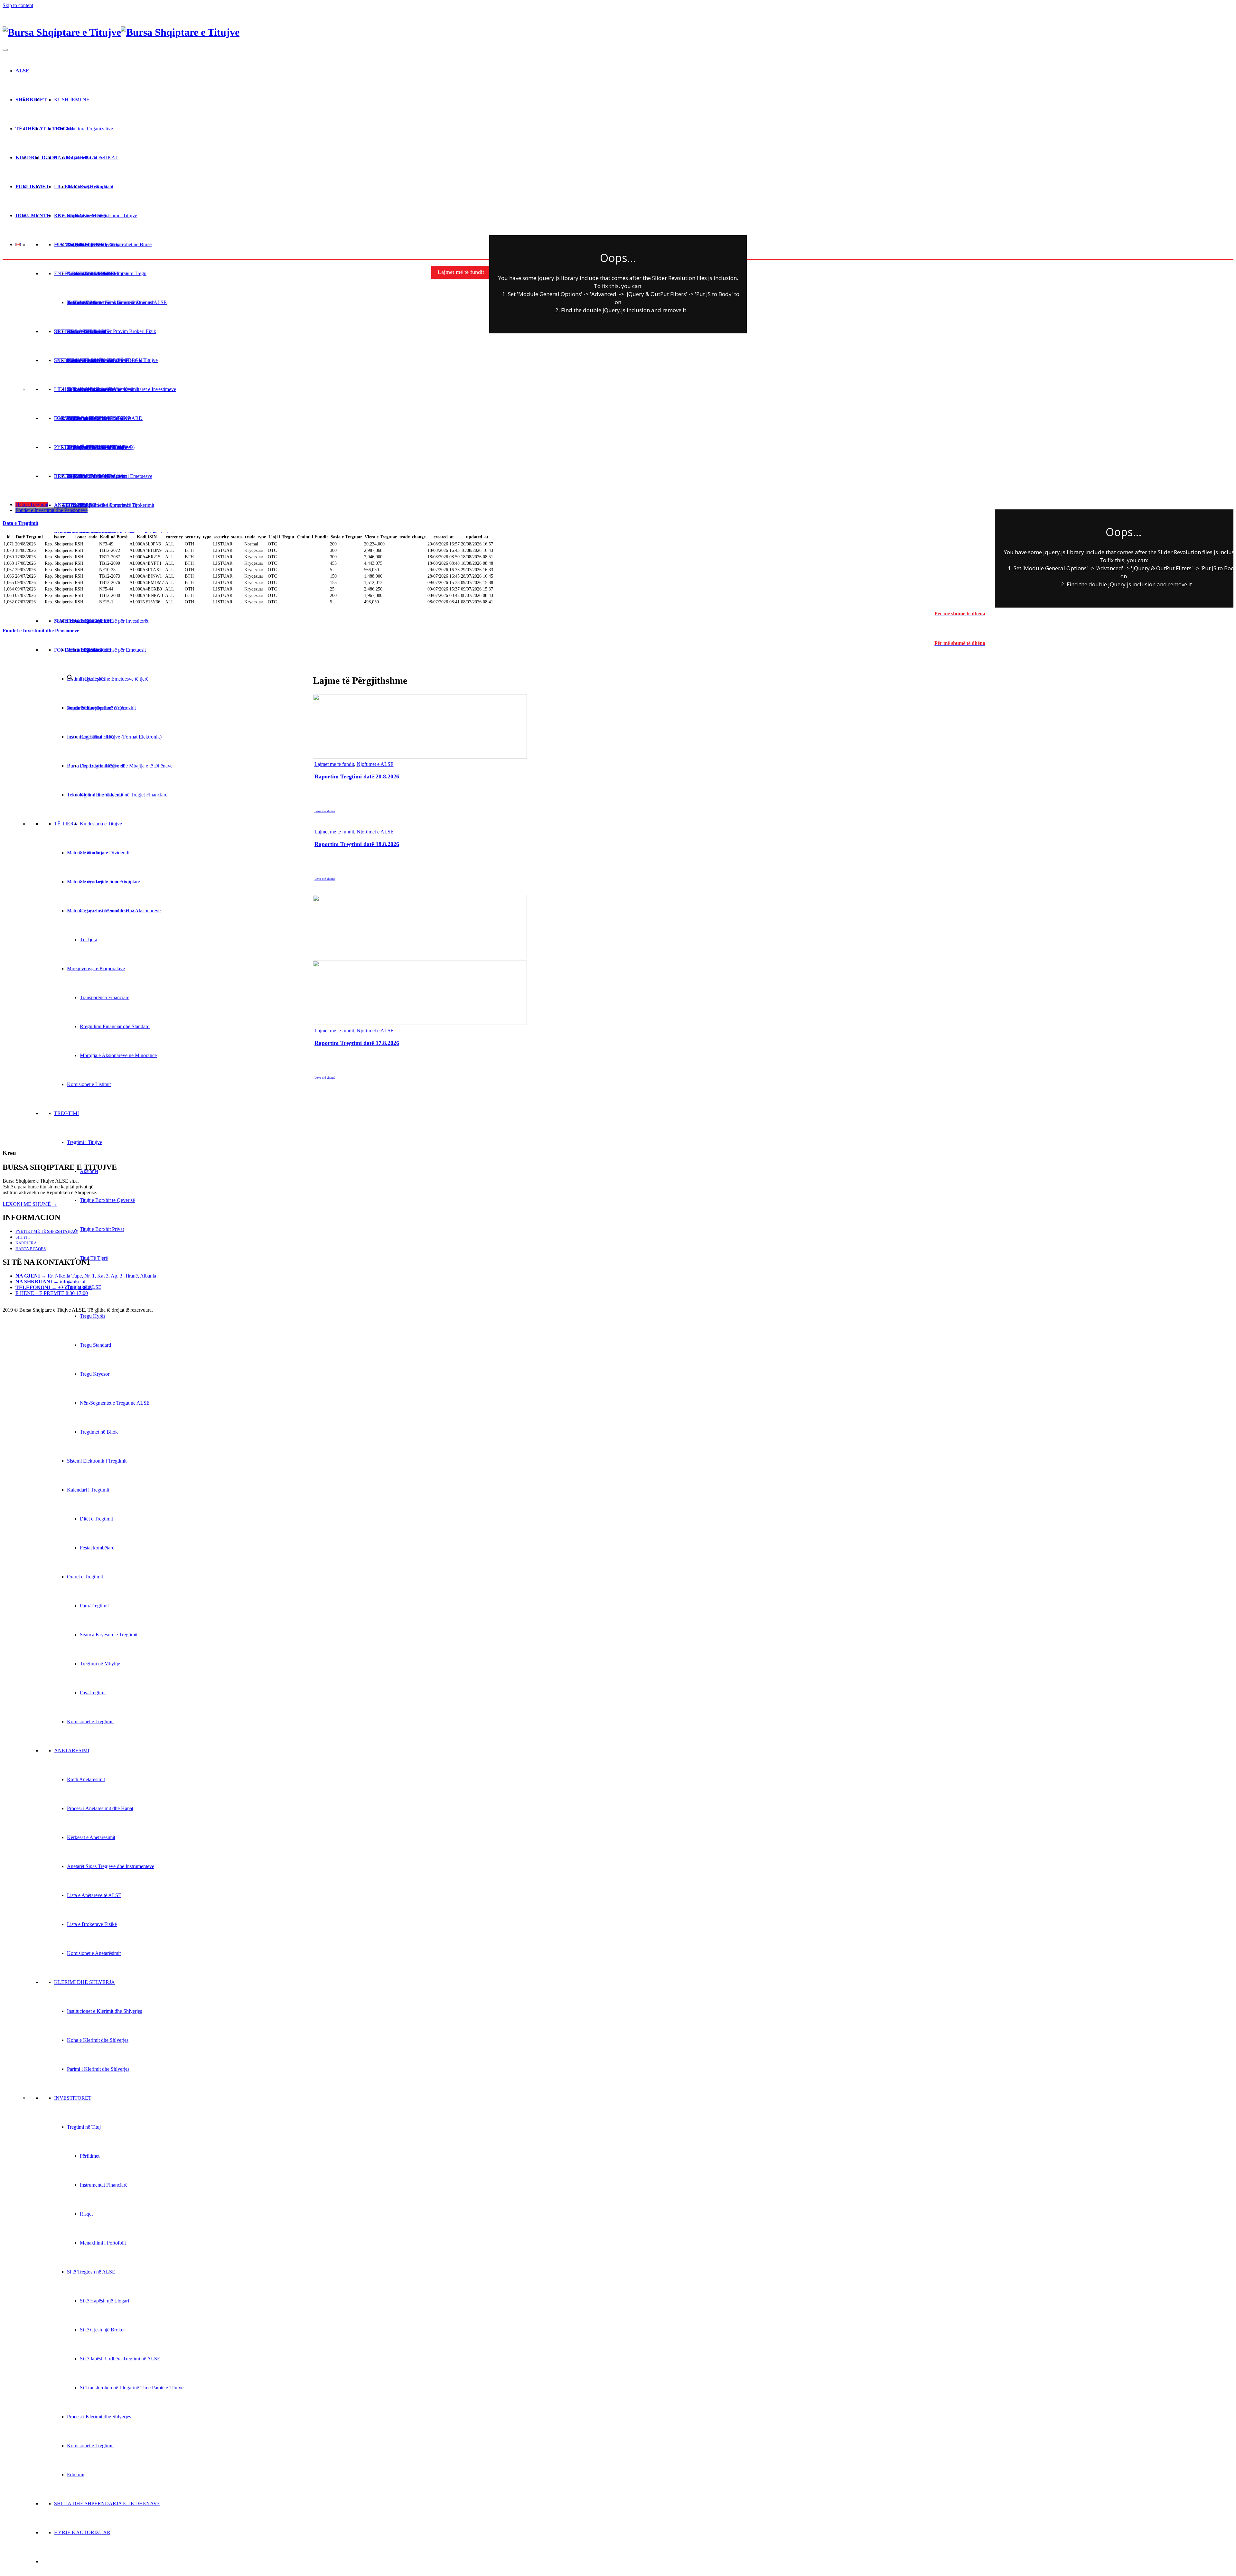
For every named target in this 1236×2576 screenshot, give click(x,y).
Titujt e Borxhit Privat (102, 1229)
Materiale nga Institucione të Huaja (102, 911)
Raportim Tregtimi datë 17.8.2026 (357, 1043)
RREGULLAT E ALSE (79, 215)
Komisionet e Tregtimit (90, 1721)
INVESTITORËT (73, 2098)
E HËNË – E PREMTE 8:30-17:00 (52, 1293)
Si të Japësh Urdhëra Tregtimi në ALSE (120, 2359)
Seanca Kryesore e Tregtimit (109, 1635)
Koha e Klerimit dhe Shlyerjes (98, 2040)
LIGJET (63, 186)
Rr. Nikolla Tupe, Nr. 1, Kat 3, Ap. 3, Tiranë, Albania (86, 1276)
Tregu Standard (95, 1345)
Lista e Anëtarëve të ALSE (94, 1895)
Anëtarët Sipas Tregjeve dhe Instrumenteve (111, 1866)
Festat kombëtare (97, 1548)
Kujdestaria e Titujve (101, 824)
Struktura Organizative (90, 129)
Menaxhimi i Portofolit (103, 2243)
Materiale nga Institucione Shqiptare (103, 882)
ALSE (22, 71)
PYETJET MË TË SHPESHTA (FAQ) (47, 1231)
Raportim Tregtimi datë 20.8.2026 (357, 777)
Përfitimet (90, 2156)
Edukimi (76, 2474)
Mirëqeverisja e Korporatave (96, 968)
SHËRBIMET (31, 100)
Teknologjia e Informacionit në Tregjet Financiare (117, 795)
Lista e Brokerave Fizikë (92, 1924)
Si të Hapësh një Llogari (104, 2301)
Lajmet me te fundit (334, 764)
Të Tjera (89, 939)
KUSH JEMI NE (72, 100)
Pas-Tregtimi (93, 1693)
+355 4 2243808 (54, 1287)
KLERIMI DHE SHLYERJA (84, 1982)
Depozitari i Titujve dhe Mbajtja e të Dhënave (126, 766)
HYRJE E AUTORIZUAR (82, 2532)
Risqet (86, 2214)
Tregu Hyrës (93, 1316)
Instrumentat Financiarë (104, 2185)
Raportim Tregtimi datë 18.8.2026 (357, 844)
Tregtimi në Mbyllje (100, 1664)
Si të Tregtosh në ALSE (91, 2272)
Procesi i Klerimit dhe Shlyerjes (99, 2417)
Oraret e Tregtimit (85, 1577)
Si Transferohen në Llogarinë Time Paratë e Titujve (132, 2388)
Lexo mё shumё (325, 811)
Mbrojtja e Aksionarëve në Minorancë (118, 1055)
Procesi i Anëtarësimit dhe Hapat (100, 1808)
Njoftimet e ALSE (375, 764)
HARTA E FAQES (31, 1249)
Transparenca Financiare (105, 997)
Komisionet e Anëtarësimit (94, 1953)
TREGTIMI (66, 1113)
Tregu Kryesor (95, 1374)
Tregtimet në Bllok (99, 1432)
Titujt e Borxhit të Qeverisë (107, 1200)
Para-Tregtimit (94, 1606)
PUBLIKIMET (32, 186)
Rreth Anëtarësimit (86, 1779)
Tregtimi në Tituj (84, 2127)
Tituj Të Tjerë (94, 1258)
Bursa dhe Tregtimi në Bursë (96, 766)
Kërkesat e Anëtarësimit (91, 1837)
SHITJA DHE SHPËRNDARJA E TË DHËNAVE (107, 2503)
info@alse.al (50, 1282)
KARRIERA (26, 1243)
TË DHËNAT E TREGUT (45, 129)
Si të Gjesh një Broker (102, 2330)
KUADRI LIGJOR (37, 158)
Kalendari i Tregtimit (88, 1490)
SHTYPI (23, 1237)
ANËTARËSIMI (72, 1750)
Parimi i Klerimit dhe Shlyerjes (98, 2069)
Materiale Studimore (88, 853)
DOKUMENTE (33, 215)
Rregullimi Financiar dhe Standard (115, 1026)
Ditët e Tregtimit (96, 1519)
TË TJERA (66, 824)
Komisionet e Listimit (89, 1084)
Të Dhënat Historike (88, 186)
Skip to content (18, 5)
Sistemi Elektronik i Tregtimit (97, 1461)
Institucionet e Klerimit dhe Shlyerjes (104, 2011)
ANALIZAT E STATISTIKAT (86, 158)
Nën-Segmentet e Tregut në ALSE (115, 1403)
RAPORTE (66, 215)
